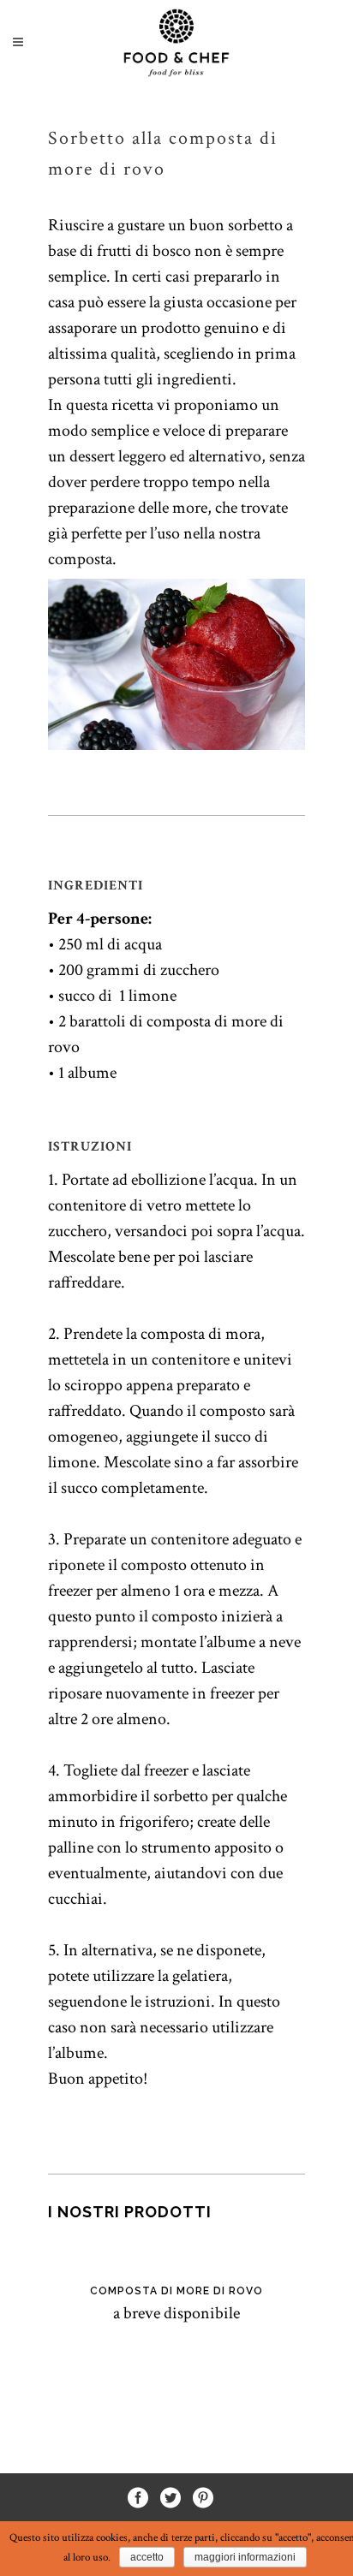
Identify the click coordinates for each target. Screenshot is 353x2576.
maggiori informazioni (245, 2557)
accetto (147, 2557)
